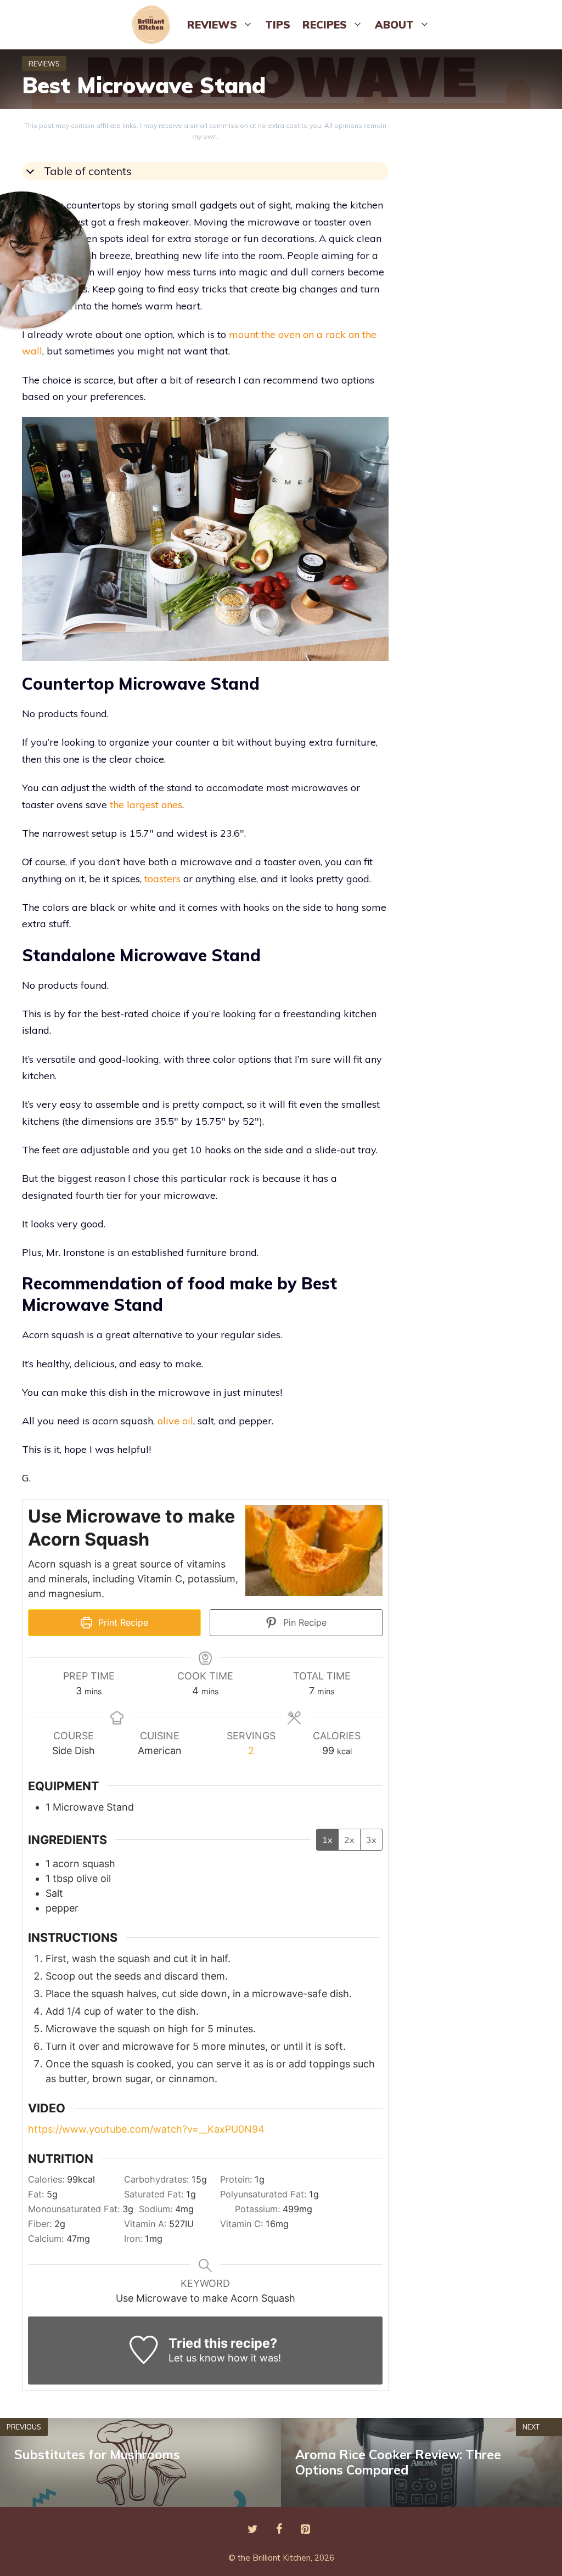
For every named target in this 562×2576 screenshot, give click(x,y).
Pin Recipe (304, 1622)
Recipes (325, 25)
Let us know (197, 2358)
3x (371, 1840)
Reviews (212, 25)
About (394, 25)
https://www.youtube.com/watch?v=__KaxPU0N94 (146, 2129)
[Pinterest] (305, 2529)
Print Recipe (122, 1622)
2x (349, 1840)
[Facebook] (279, 2529)
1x (327, 1840)
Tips (278, 25)
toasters (164, 879)
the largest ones (146, 805)
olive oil (175, 1421)
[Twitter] (252, 2529)
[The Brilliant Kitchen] (154, 25)
